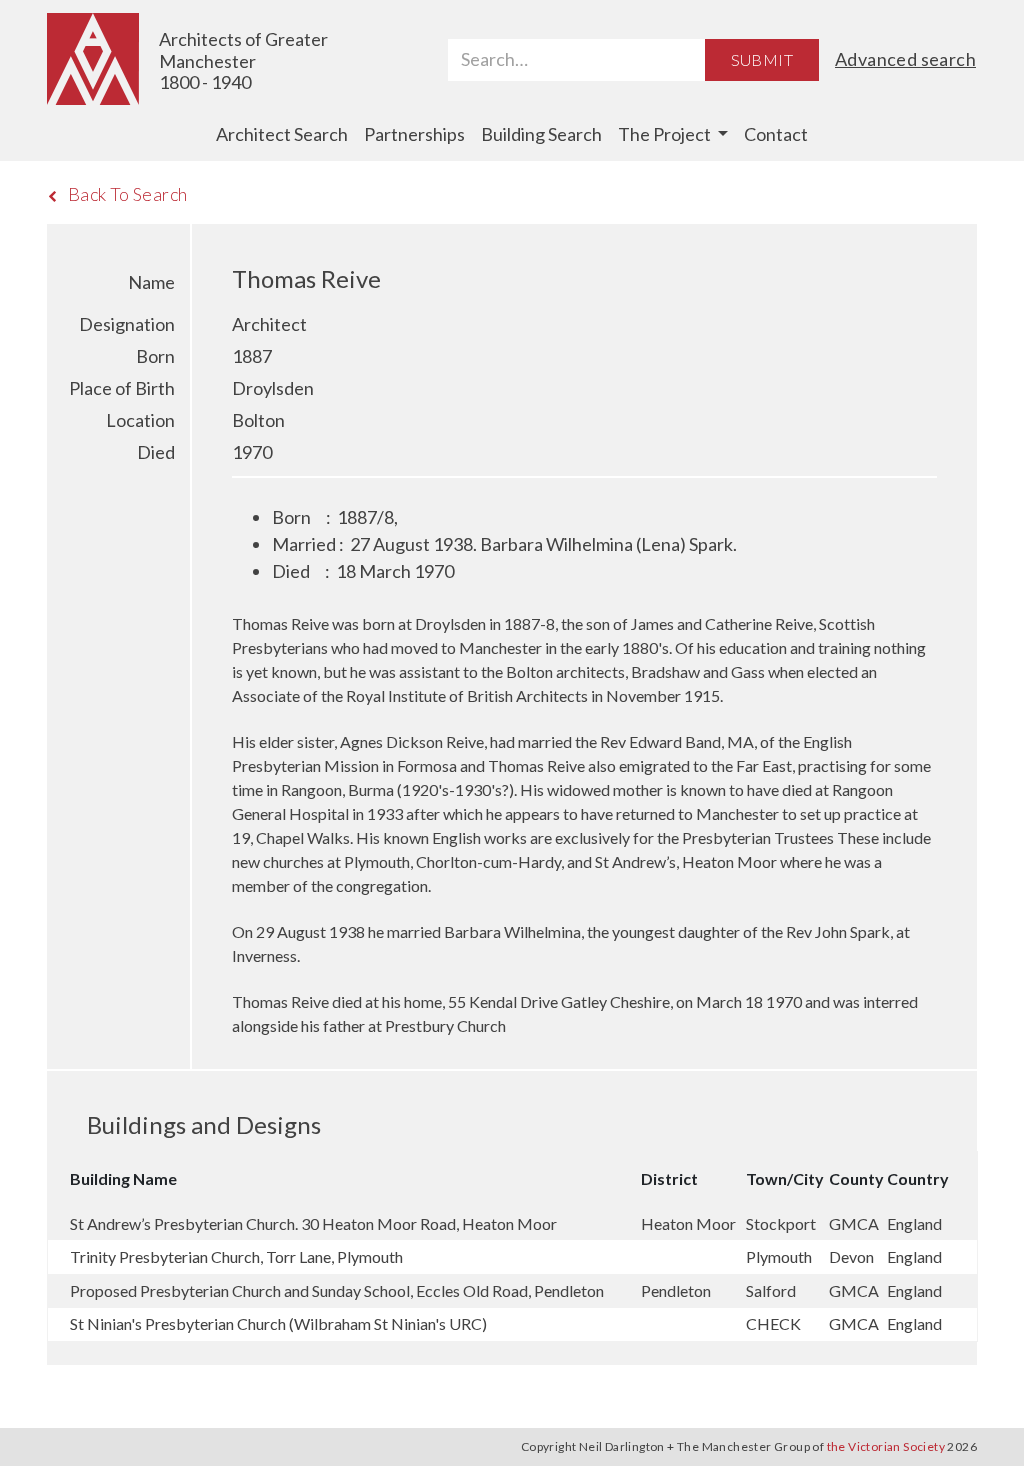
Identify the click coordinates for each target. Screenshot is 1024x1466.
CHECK (775, 1323)
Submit (762, 59)
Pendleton (677, 1290)
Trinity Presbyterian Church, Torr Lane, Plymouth (236, 1256)
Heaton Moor (690, 1223)
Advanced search (905, 59)
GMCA (855, 1223)
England (914, 1223)
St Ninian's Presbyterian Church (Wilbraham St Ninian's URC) (278, 1323)
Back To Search (128, 194)
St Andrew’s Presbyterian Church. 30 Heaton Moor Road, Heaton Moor (313, 1223)
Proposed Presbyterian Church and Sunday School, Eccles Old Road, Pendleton (337, 1290)
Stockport (782, 1223)
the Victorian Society (886, 1446)
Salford (772, 1290)
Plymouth (780, 1256)
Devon (853, 1256)
